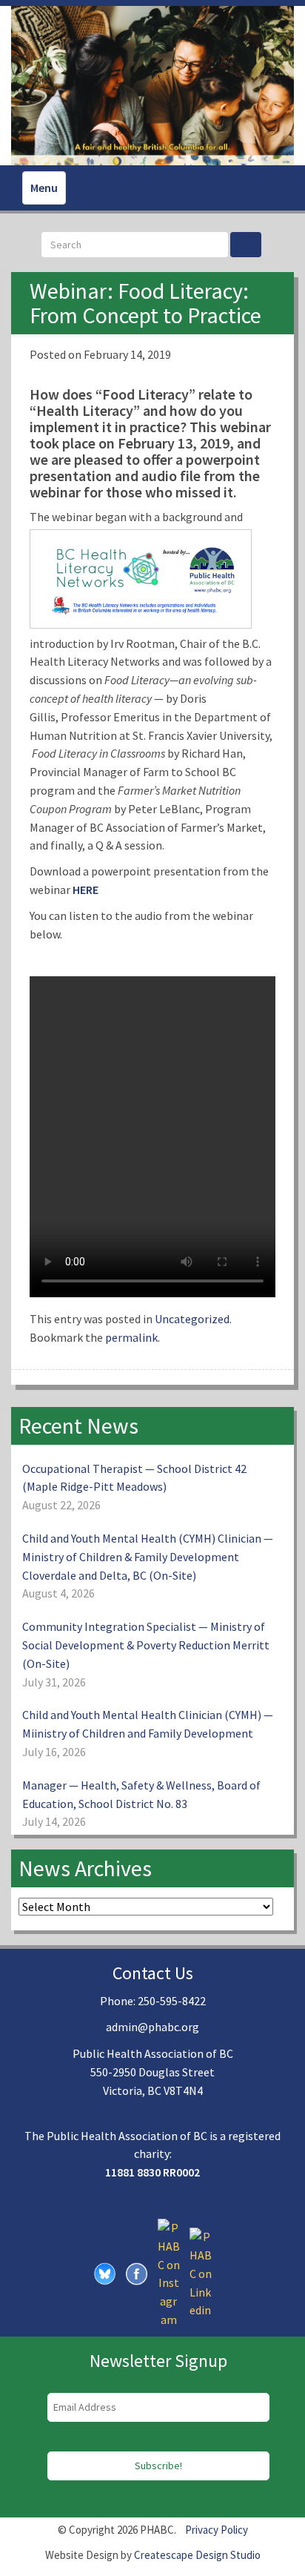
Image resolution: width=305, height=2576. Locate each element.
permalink (131, 1337)
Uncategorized (192, 1319)
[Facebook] (137, 2272)
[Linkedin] (201, 2272)
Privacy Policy (217, 2530)
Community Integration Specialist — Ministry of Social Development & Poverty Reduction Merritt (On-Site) (146, 1645)
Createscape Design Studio (197, 2555)
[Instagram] (169, 2272)
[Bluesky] (105, 2272)
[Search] (246, 245)
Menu (44, 188)
